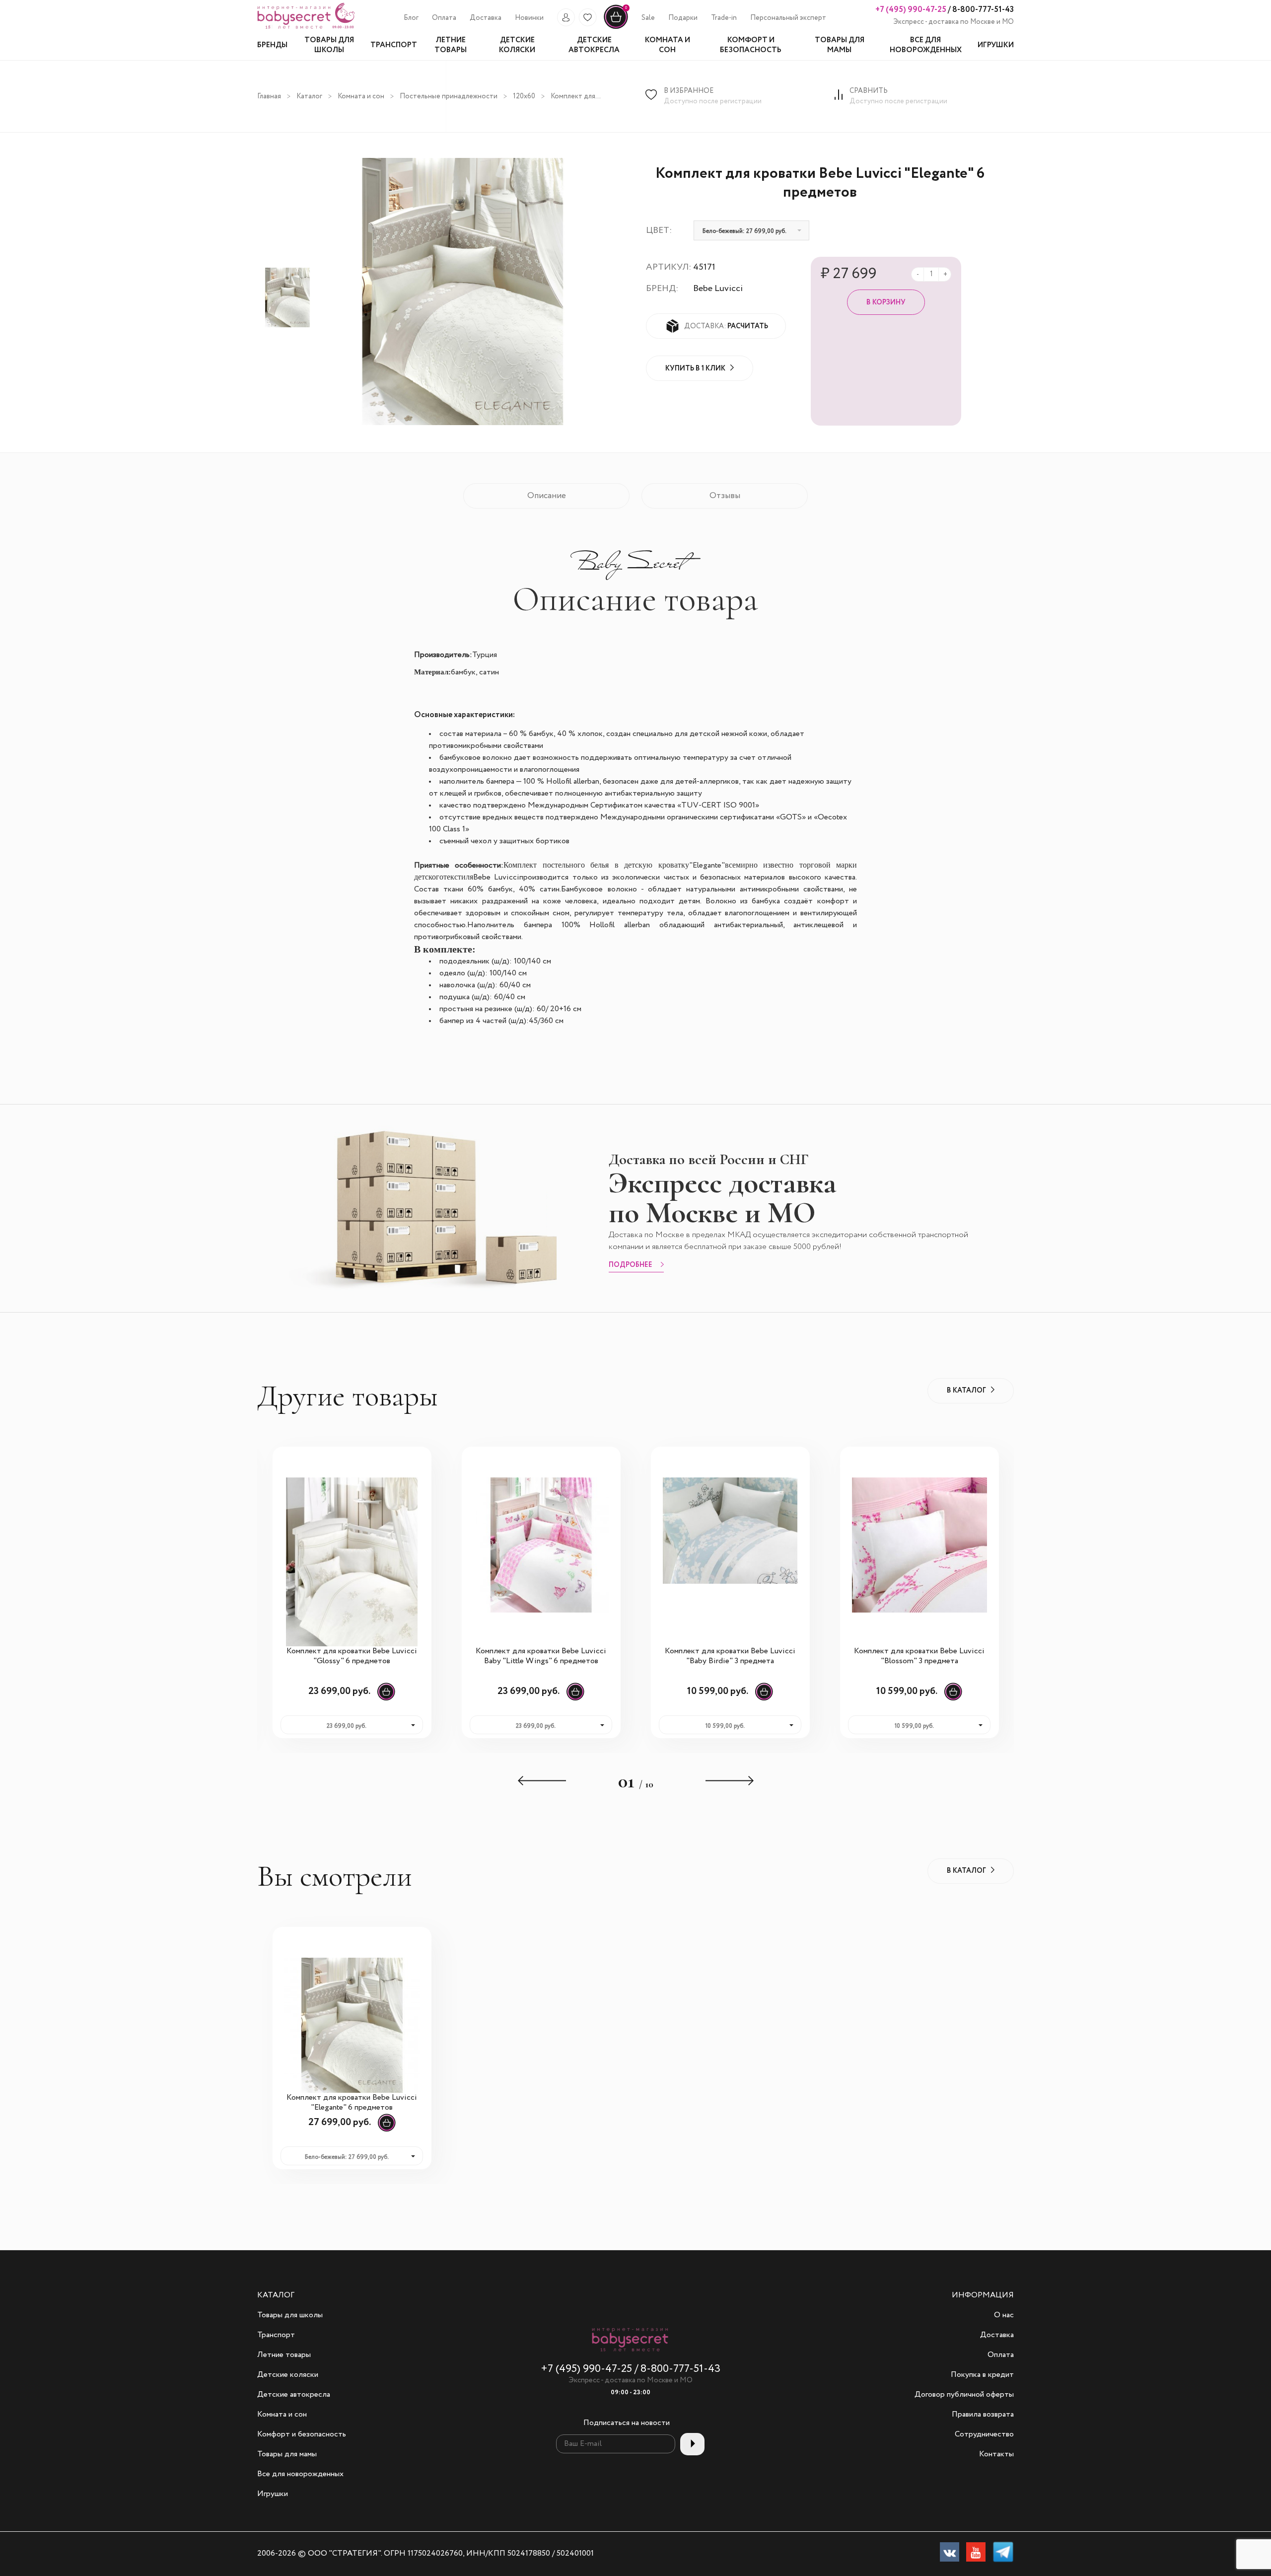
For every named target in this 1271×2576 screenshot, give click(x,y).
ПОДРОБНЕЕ (631, 1265)
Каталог (309, 96)
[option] (287, 297)
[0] (616, 27)
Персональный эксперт (788, 18)
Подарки (683, 18)
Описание (547, 496)
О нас (1004, 2315)
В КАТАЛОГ (966, 1391)
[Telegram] (1003, 2554)
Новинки (529, 18)
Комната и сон (361, 96)
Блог (411, 18)
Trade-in (724, 18)
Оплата (444, 18)
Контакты (996, 2454)
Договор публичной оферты (964, 2395)
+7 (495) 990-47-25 (911, 10)
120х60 (524, 96)
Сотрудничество (984, 2434)
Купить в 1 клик (695, 368)
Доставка (486, 18)
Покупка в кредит (982, 2375)
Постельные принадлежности (449, 96)
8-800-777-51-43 (982, 10)
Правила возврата (983, 2415)
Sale (648, 18)
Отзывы (725, 496)
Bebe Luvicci (718, 289)
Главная (269, 96)
